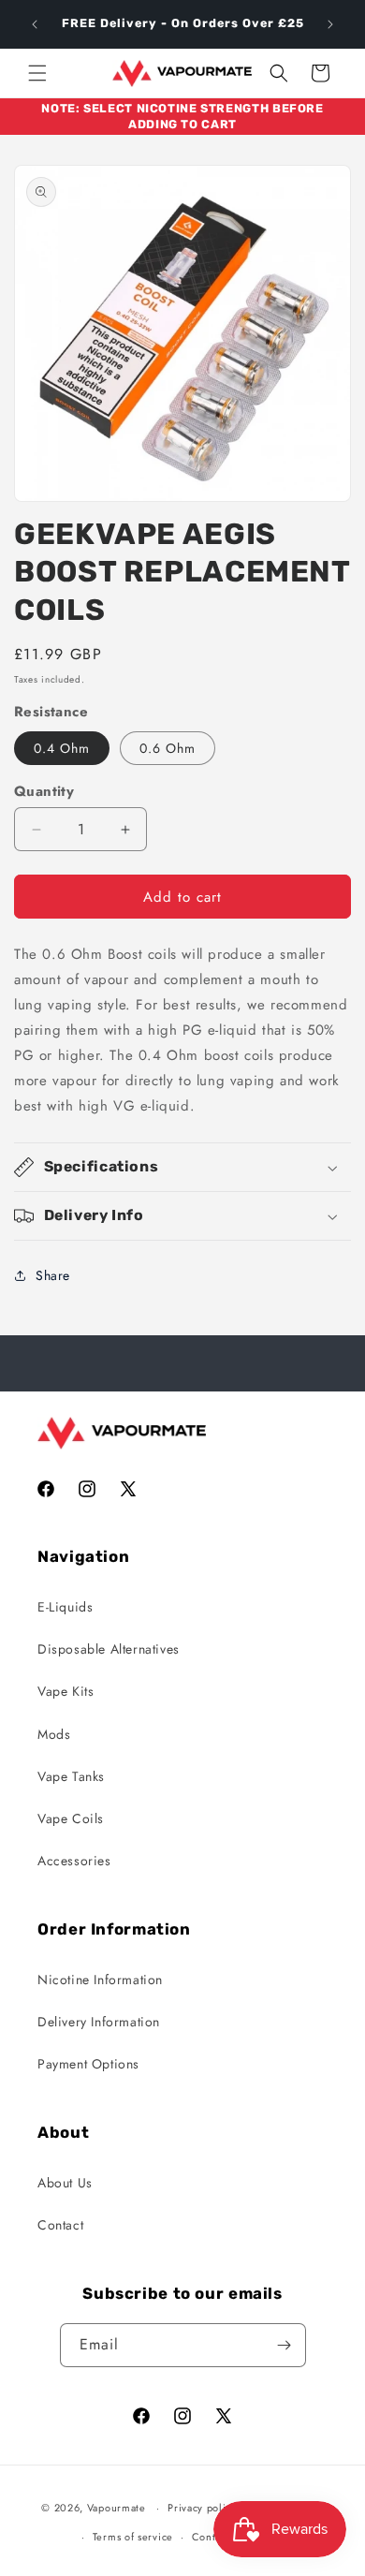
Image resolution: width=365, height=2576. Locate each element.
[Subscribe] (285, 2345)
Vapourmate (117, 2508)
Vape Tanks (71, 1776)
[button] (37, 73)
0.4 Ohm (62, 748)
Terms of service (133, 2537)
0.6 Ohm (168, 748)
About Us (65, 2183)
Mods (54, 1734)
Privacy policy (202, 2508)
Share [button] (53, 1275)
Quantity (44, 791)
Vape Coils (71, 1818)
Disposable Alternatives (109, 1649)
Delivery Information (99, 2022)
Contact (60, 2225)
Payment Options (88, 2064)
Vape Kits (66, 1691)
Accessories (74, 1861)
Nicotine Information (100, 1980)
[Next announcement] (330, 24)
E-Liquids (65, 1607)
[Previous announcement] (35, 24)
